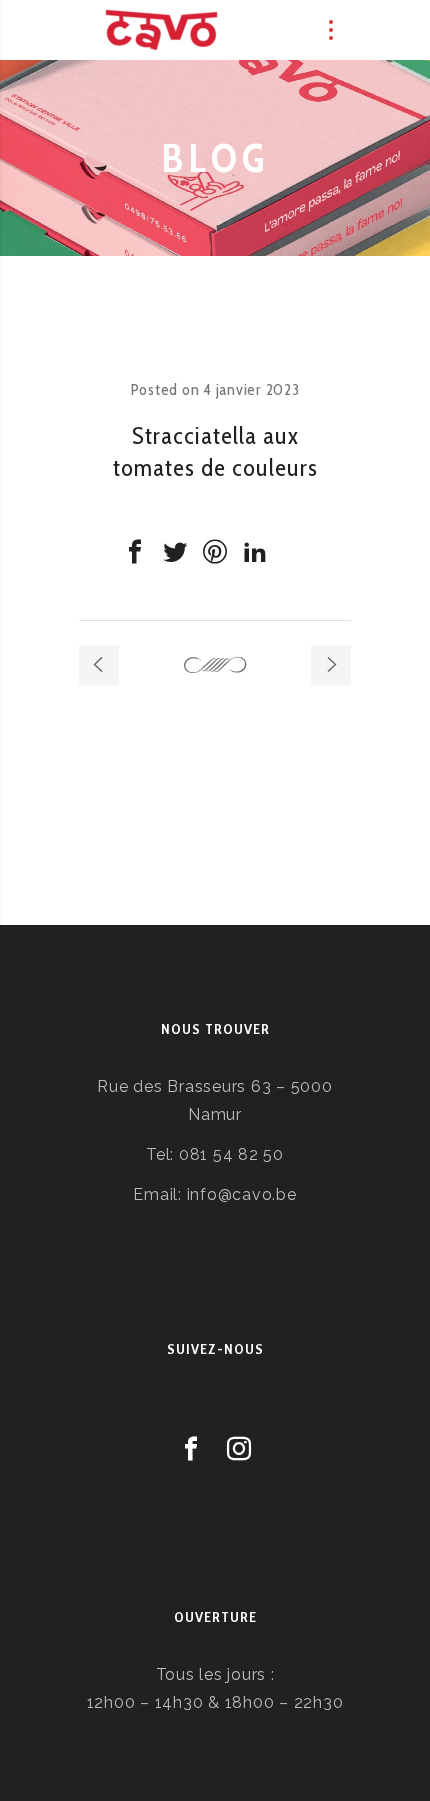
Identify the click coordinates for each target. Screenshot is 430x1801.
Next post (331, 665)
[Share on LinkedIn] (255, 552)
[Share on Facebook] (135, 552)
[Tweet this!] (175, 552)
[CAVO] (161, 30)
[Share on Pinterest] (215, 552)
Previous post (99, 665)
